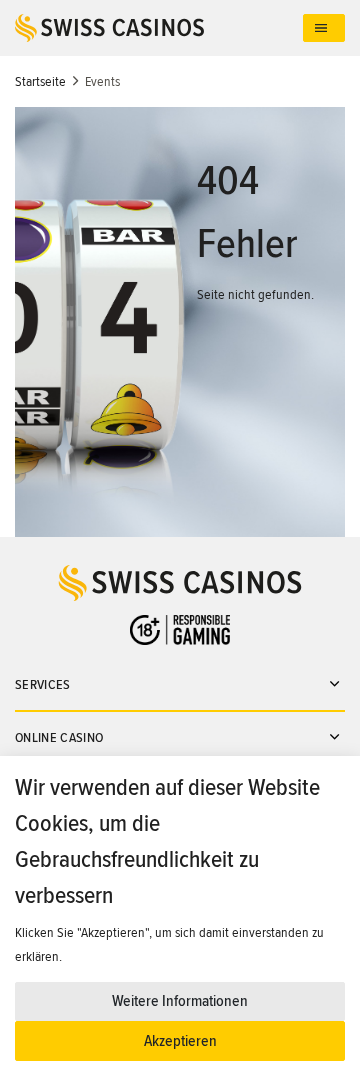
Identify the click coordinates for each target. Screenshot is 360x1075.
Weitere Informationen (180, 1001)
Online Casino (59, 737)
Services (43, 684)
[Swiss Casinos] (159, 28)
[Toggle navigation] (324, 28)
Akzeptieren (180, 1041)
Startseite (40, 81)
